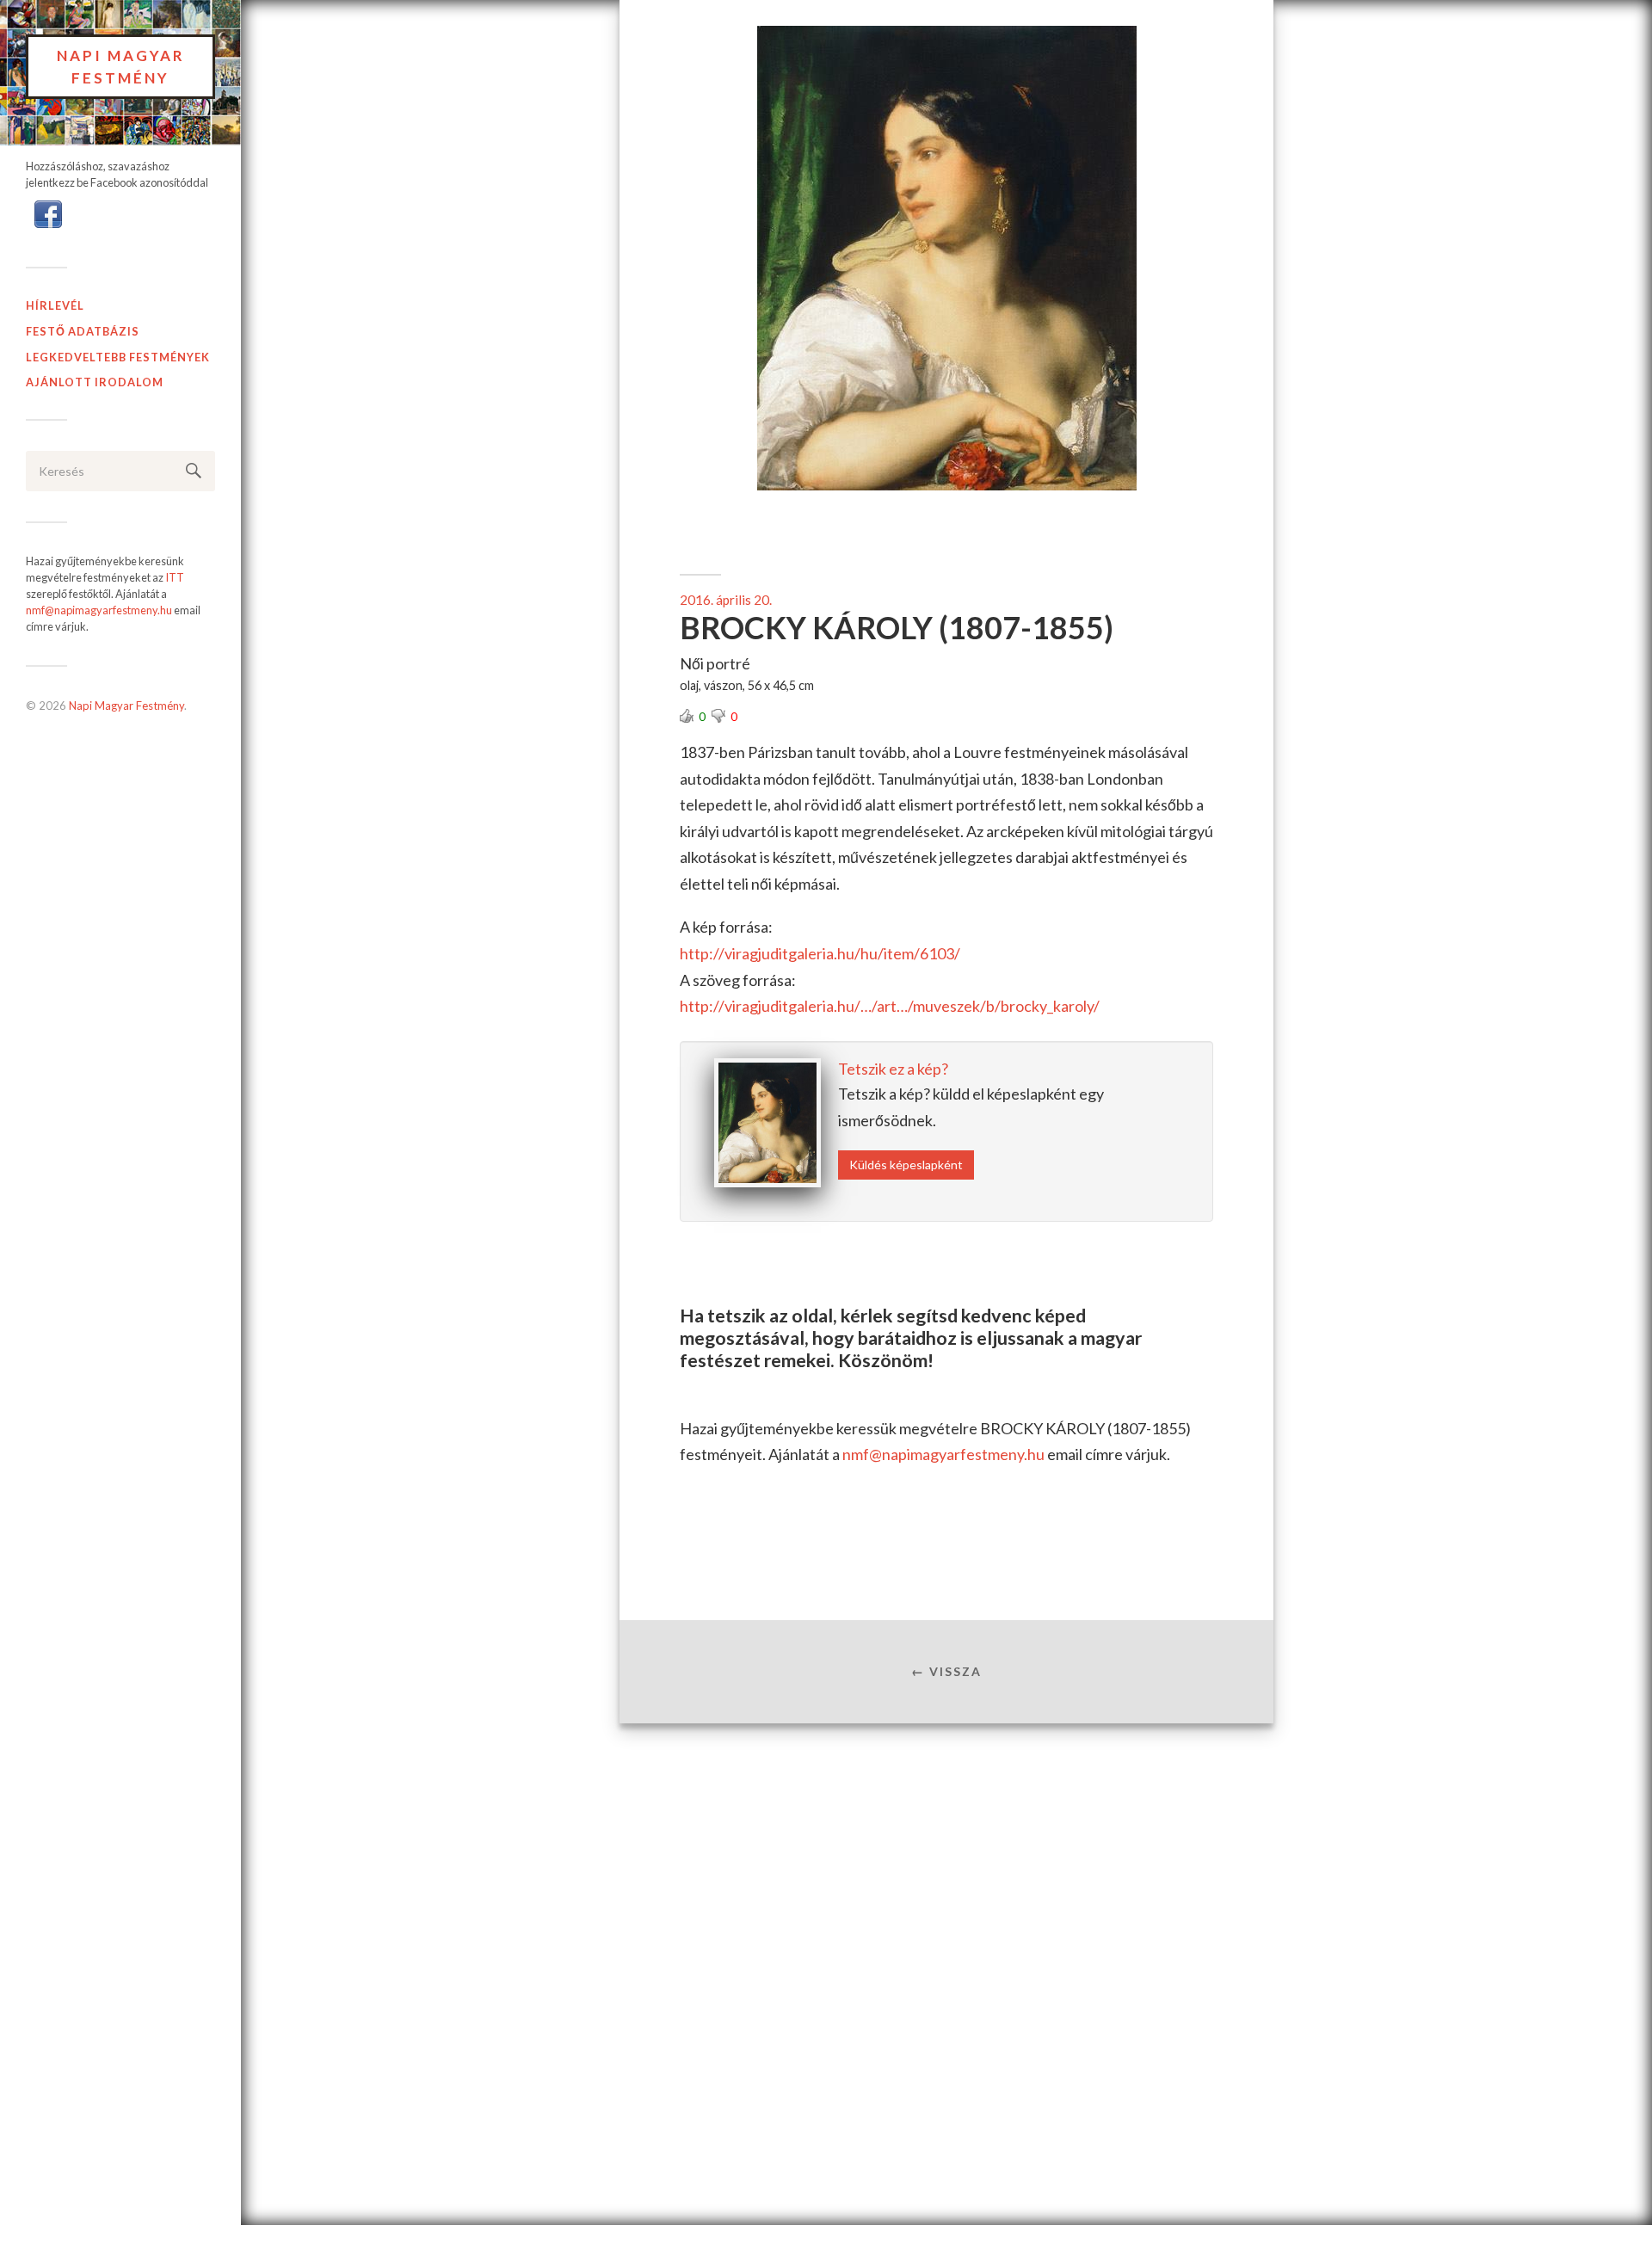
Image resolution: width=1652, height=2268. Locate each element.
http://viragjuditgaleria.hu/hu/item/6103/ (820, 953)
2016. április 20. (726, 600)
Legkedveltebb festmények (118, 357)
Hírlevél (55, 305)
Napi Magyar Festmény (121, 67)
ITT (175, 577)
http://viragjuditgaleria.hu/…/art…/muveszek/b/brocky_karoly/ (890, 1006)
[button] (48, 213)
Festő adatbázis (83, 331)
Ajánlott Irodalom (95, 382)
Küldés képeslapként (906, 1165)
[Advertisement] (946, 1864)
